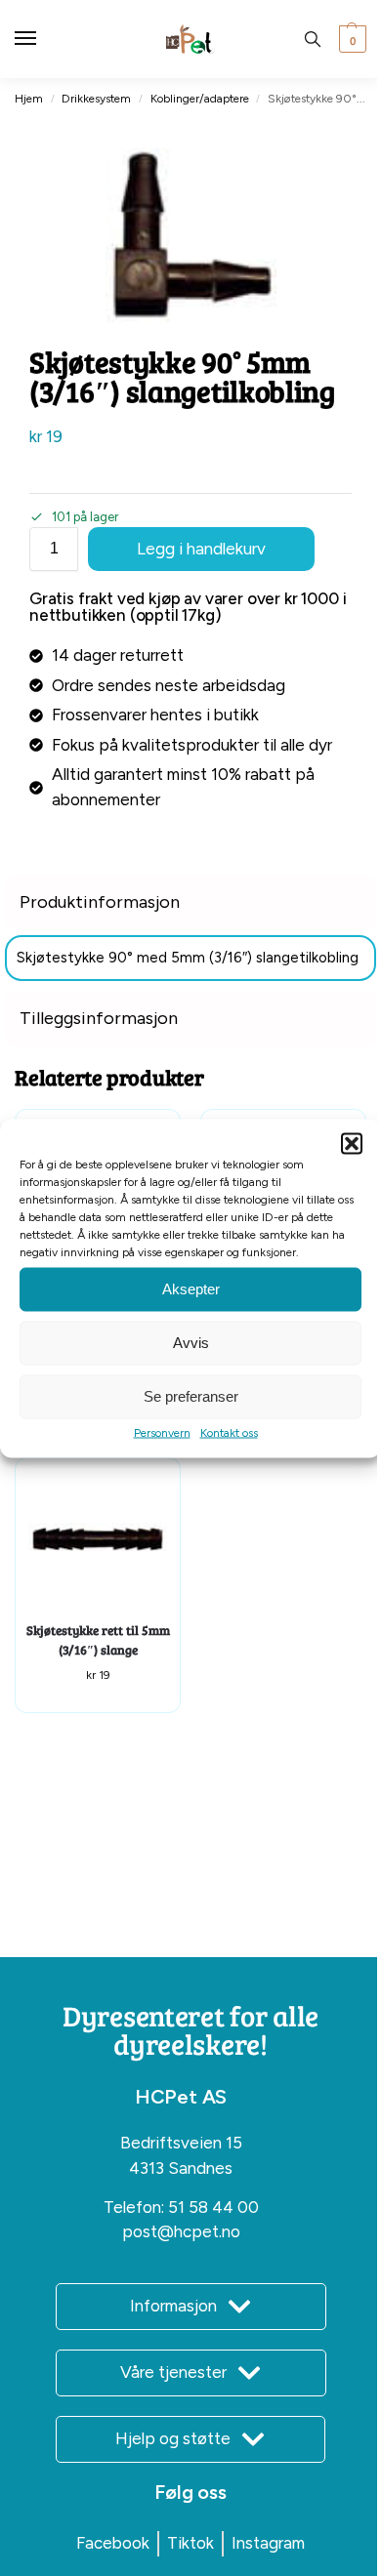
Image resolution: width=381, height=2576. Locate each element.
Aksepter (191, 1289)
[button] (352, 1143)
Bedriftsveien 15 (181, 2143)
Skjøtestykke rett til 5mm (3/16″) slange (98, 1640)
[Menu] (44, 39)
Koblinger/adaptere (200, 99)
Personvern (162, 1432)
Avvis (191, 1343)
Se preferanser (191, 1396)
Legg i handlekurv (201, 549)
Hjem (29, 99)
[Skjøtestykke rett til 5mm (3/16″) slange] (98, 1540)
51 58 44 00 (213, 2207)
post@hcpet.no (181, 2231)
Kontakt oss (229, 1432)
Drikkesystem (96, 99)
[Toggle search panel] (313, 39)
